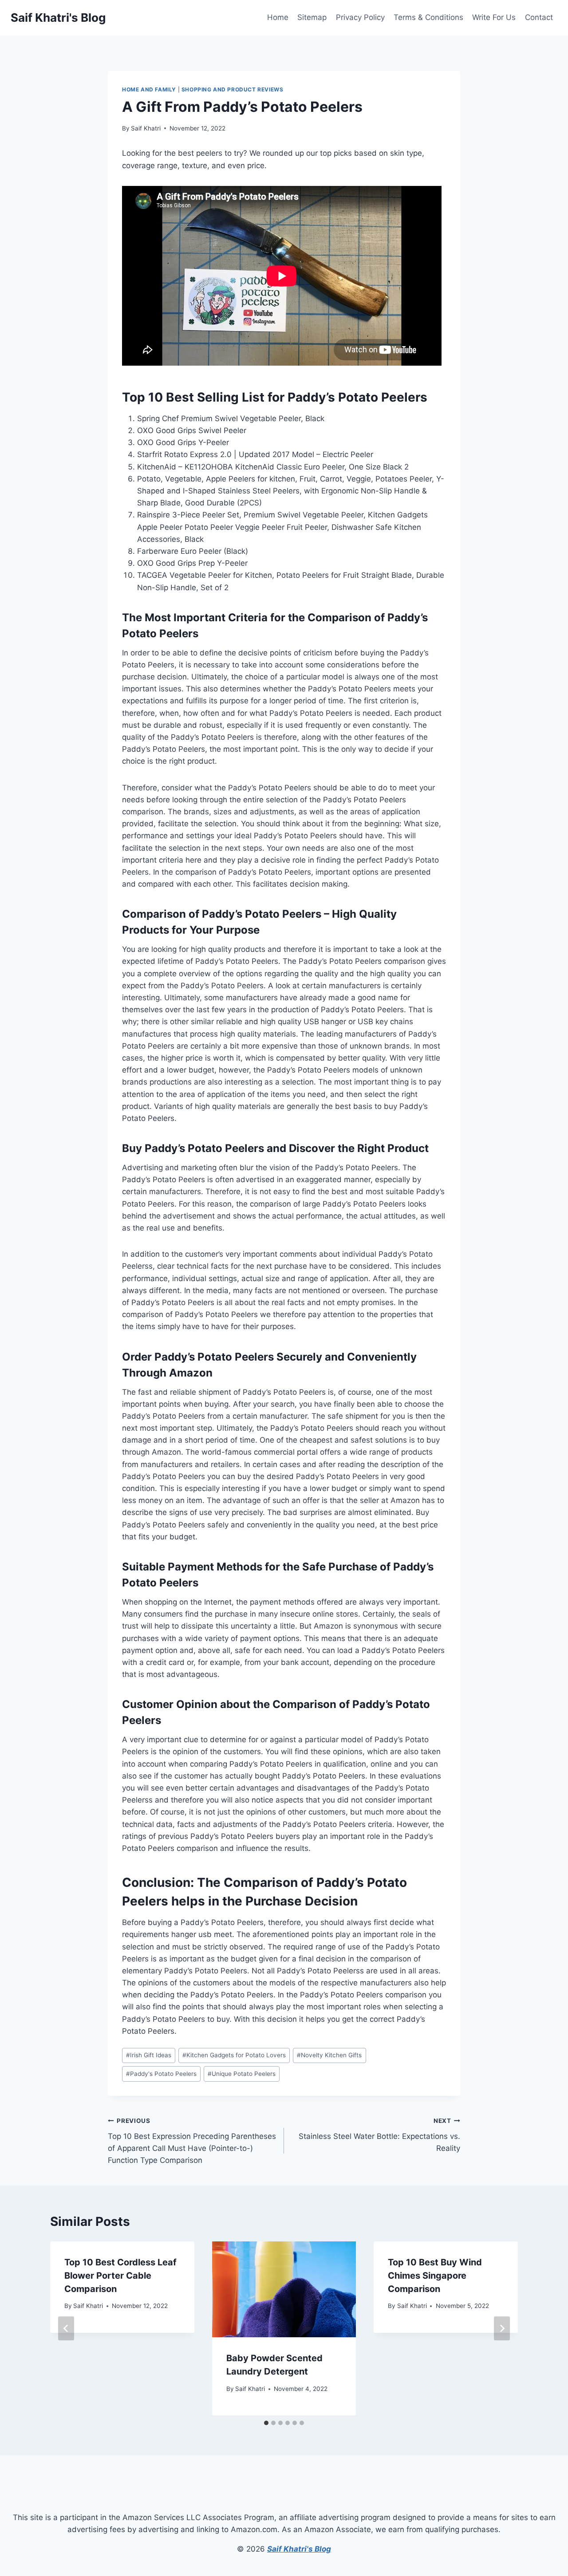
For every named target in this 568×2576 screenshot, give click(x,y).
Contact (539, 17)
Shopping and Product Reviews (233, 89)
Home (278, 17)
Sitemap (312, 17)
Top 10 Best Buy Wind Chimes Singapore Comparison (435, 2276)
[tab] (266, 2423)
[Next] (502, 2328)
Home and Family (149, 89)
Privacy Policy (360, 17)
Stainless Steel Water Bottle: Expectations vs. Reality (379, 2135)
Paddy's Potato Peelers (161, 2074)
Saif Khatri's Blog (299, 2549)
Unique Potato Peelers (242, 2074)
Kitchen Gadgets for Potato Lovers (234, 2055)
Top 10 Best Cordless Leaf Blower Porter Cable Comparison (120, 2276)
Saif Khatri (146, 128)
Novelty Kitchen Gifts (329, 2055)
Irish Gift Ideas (149, 2055)
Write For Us (494, 17)
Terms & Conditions (428, 17)
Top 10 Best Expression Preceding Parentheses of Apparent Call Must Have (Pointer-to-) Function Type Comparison (192, 2141)
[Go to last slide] (66, 2328)
